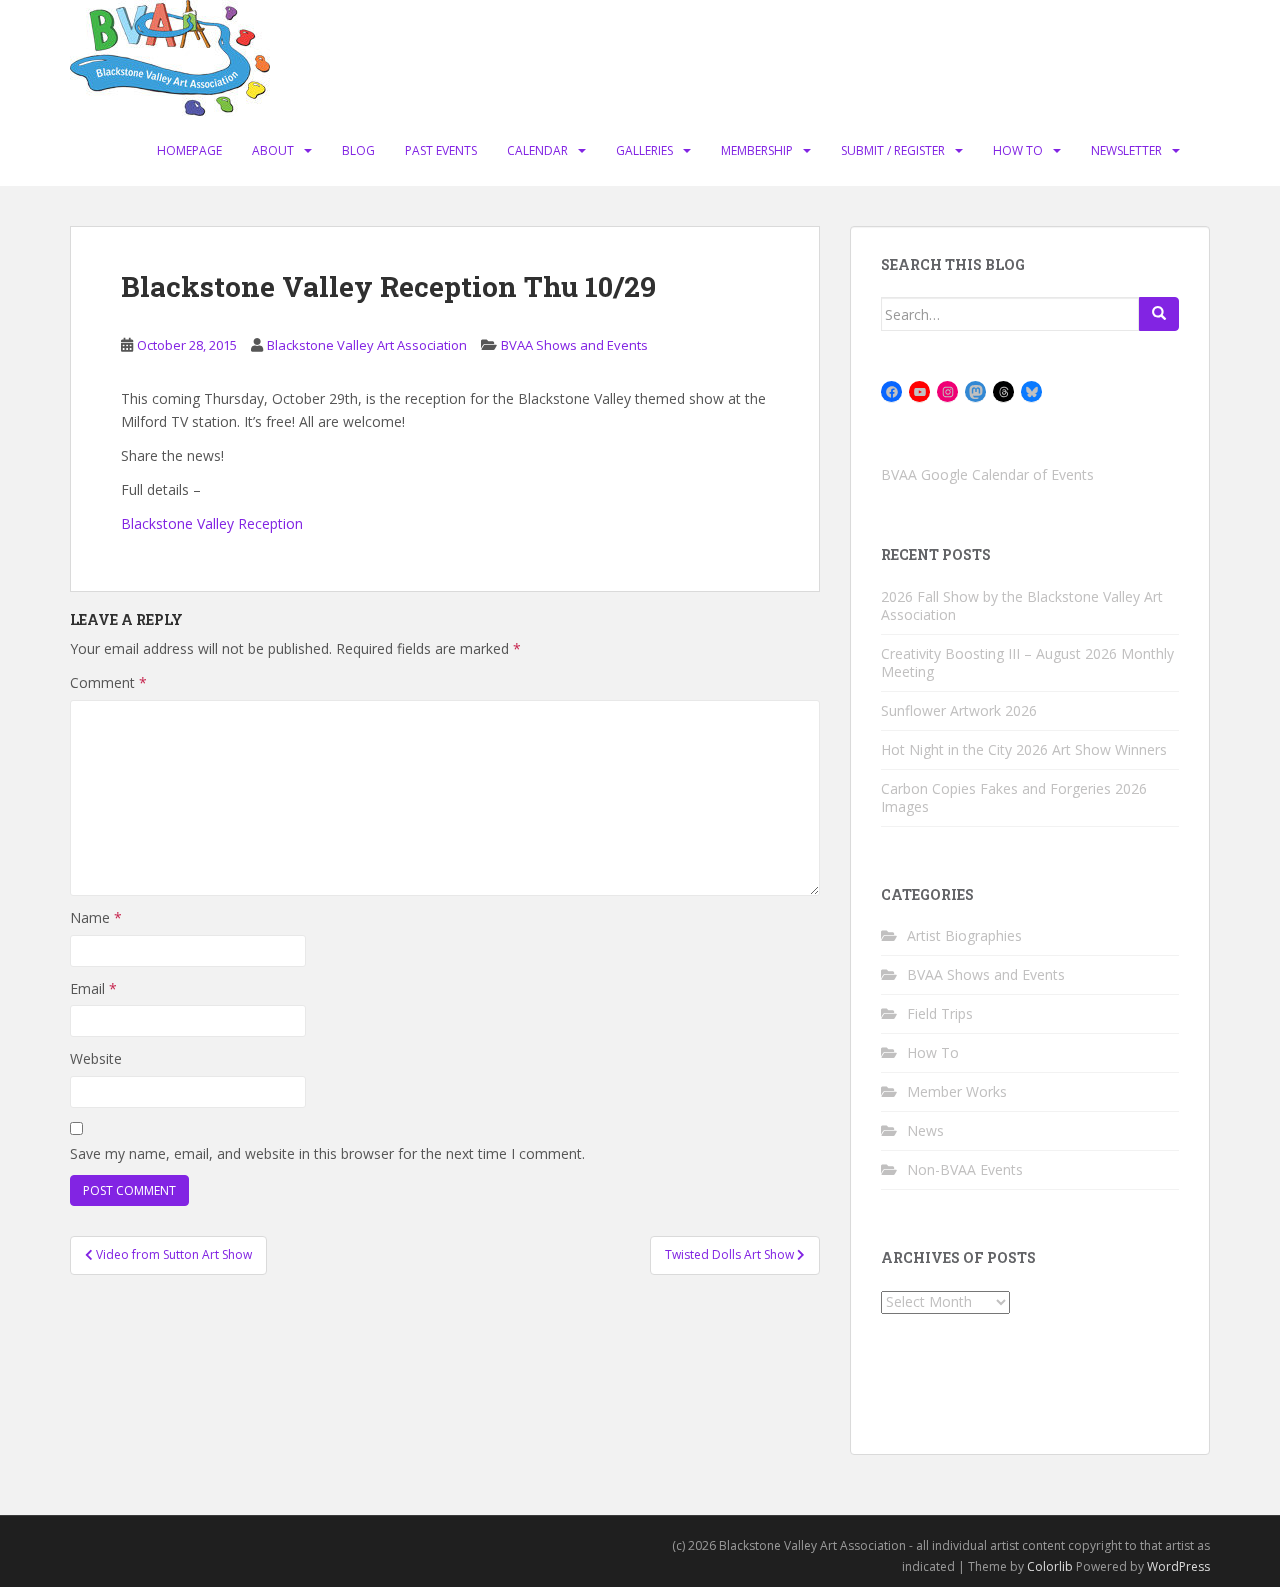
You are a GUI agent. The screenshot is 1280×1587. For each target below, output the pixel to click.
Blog (358, 150)
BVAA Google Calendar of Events (987, 474)
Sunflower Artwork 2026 (959, 710)
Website (96, 1058)
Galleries (644, 150)
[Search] (1159, 314)
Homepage (189, 150)
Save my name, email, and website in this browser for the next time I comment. (327, 1153)
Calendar (537, 150)
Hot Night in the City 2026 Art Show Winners (1024, 749)
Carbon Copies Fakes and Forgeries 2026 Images (1014, 797)
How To (1018, 150)
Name (96, 917)
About (273, 150)
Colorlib (1050, 1566)
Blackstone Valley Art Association (367, 345)
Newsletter (1126, 150)
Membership (757, 150)
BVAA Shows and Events (574, 345)
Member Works (957, 1091)
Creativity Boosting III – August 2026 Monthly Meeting (1027, 662)
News (925, 1130)
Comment (108, 682)
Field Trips (940, 1013)
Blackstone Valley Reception (212, 523)
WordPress (1178, 1566)
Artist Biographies (964, 935)
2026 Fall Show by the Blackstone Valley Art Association (1022, 605)
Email (93, 988)
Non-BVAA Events (965, 1169)
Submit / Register (893, 150)
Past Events (441, 150)
